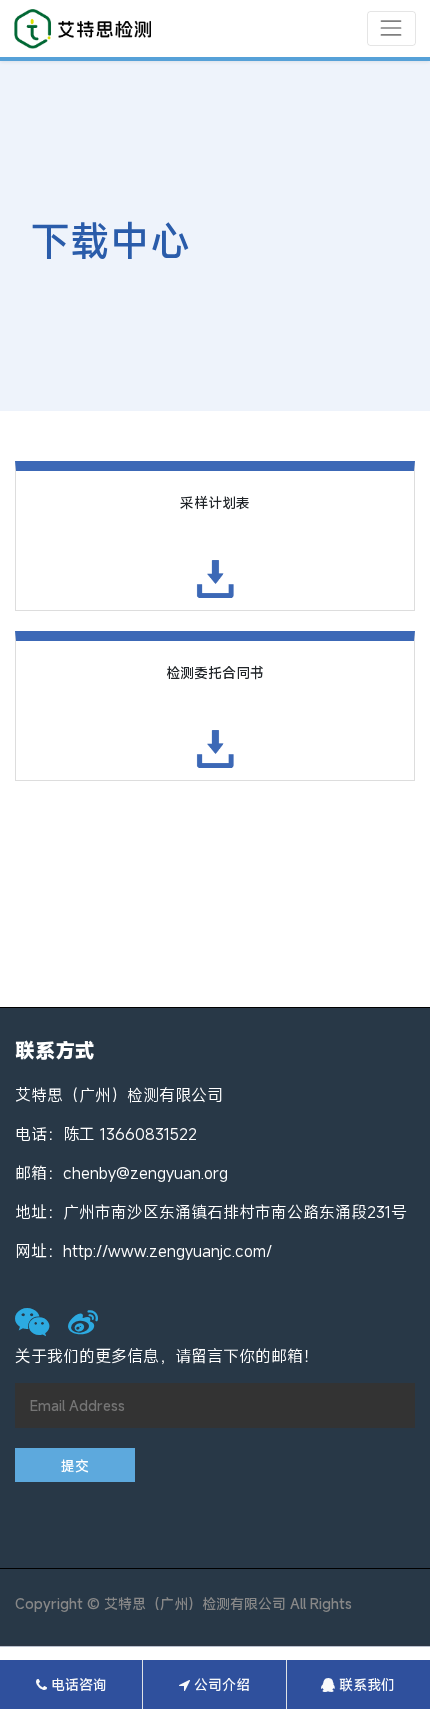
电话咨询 (77, 1684)
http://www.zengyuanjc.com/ (167, 1251)
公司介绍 (220, 1684)
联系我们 (365, 1684)
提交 (75, 1465)
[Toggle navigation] (391, 28)
